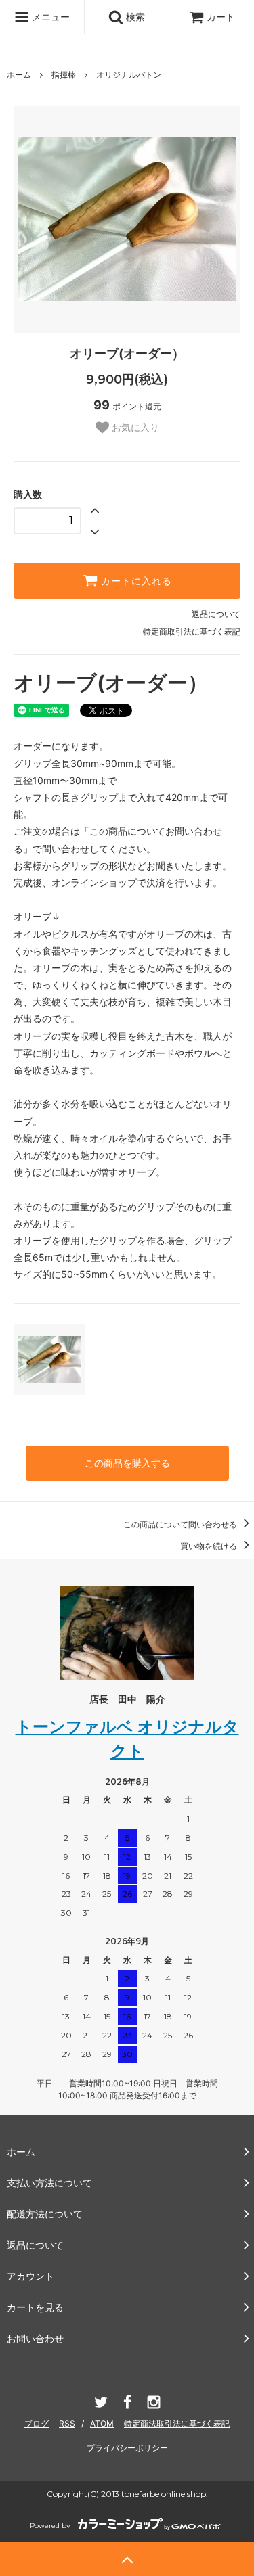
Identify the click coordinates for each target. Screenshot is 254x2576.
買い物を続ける (210, 1546)
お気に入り (134, 428)
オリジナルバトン (129, 75)
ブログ (37, 2423)
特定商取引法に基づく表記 (192, 631)
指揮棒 (64, 75)
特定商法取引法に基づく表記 (177, 2423)
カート (221, 17)
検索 (134, 17)
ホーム (19, 75)
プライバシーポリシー (127, 2448)
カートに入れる (135, 581)
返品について (216, 614)
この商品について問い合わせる (181, 1524)
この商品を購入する (127, 1463)
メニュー (49, 17)
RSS (67, 2423)
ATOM (102, 2423)
